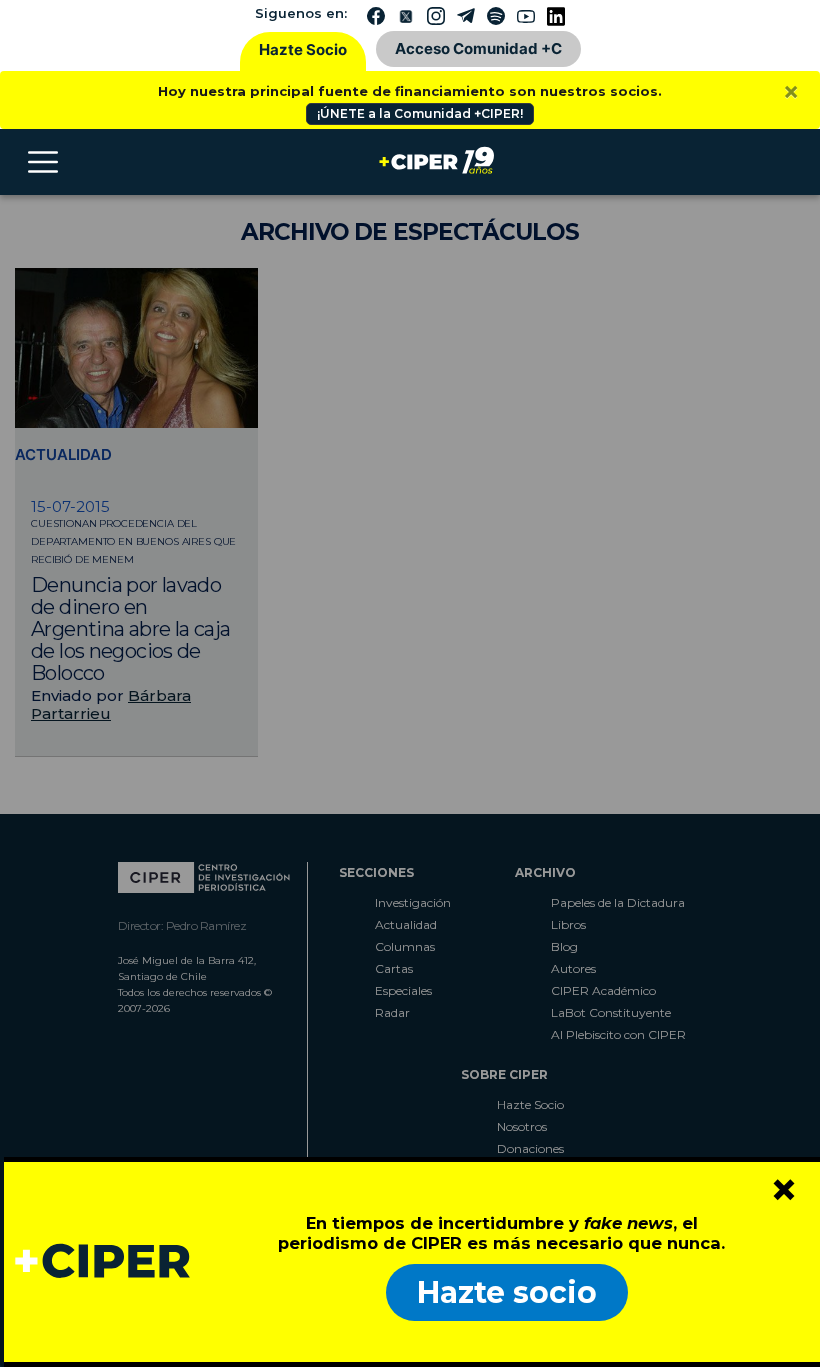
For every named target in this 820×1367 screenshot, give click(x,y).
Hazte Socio (303, 49)
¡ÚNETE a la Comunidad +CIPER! (420, 113)
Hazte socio (507, 1292)
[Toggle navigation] (43, 162)
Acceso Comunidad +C (478, 48)
